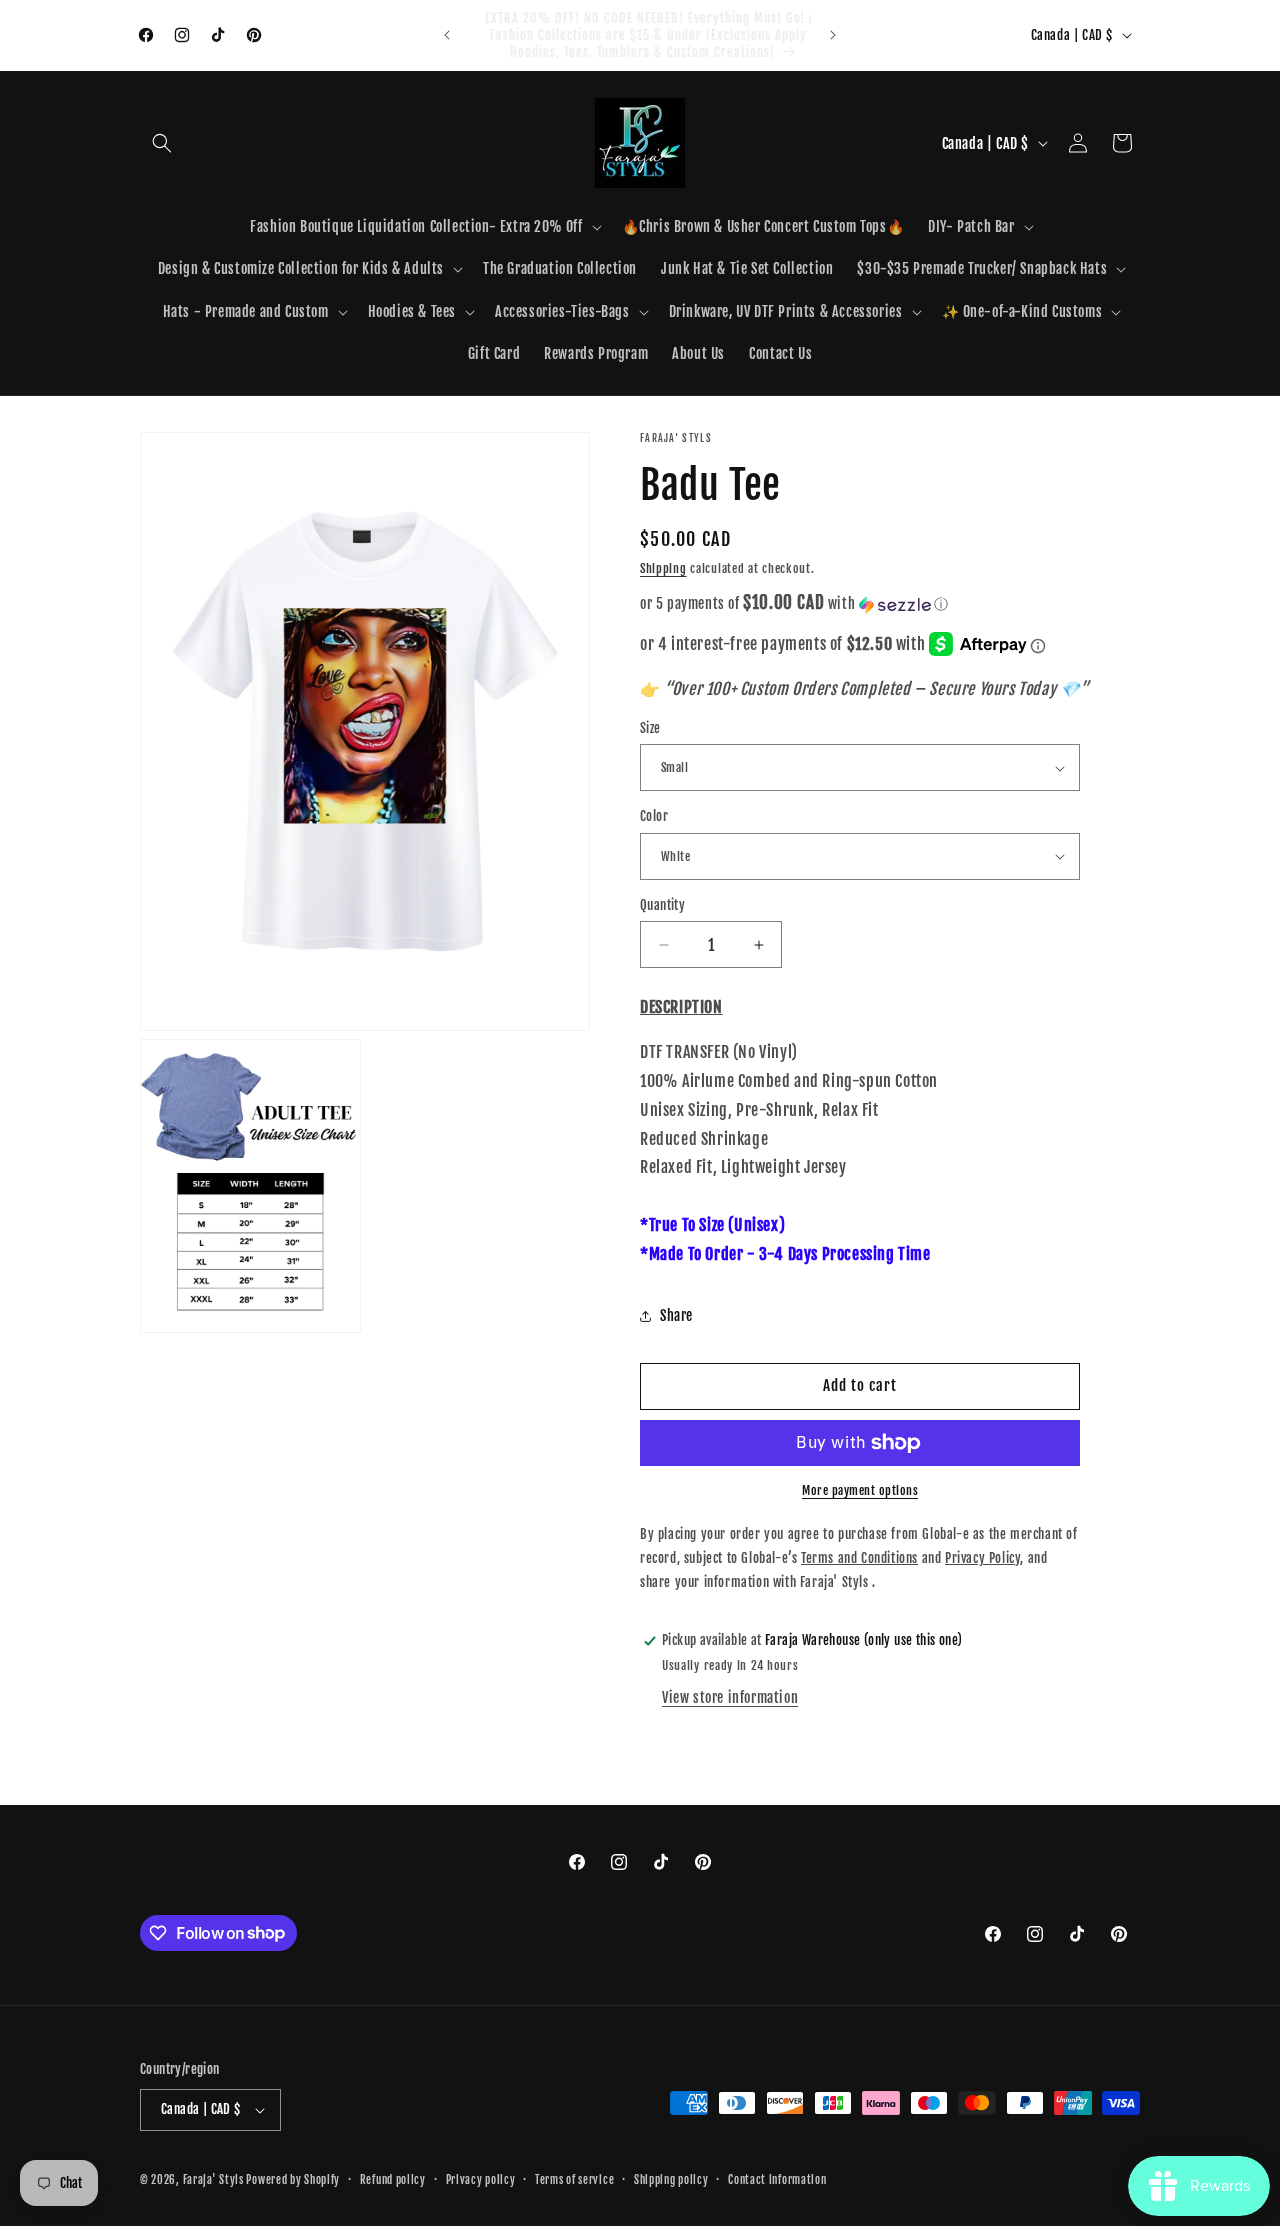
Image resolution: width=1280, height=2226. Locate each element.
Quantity (662, 905)
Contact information (777, 2180)
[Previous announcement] (447, 35)
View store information (730, 1697)
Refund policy (393, 2180)
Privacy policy (481, 2180)
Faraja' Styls (215, 2180)
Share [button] (676, 1315)
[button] (162, 143)
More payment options (860, 1490)
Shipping (663, 568)
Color (654, 816)
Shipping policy (671, 2180)
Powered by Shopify (293, 2180)
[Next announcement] (833, 35)
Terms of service (574, 2180)
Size (650, 728)
